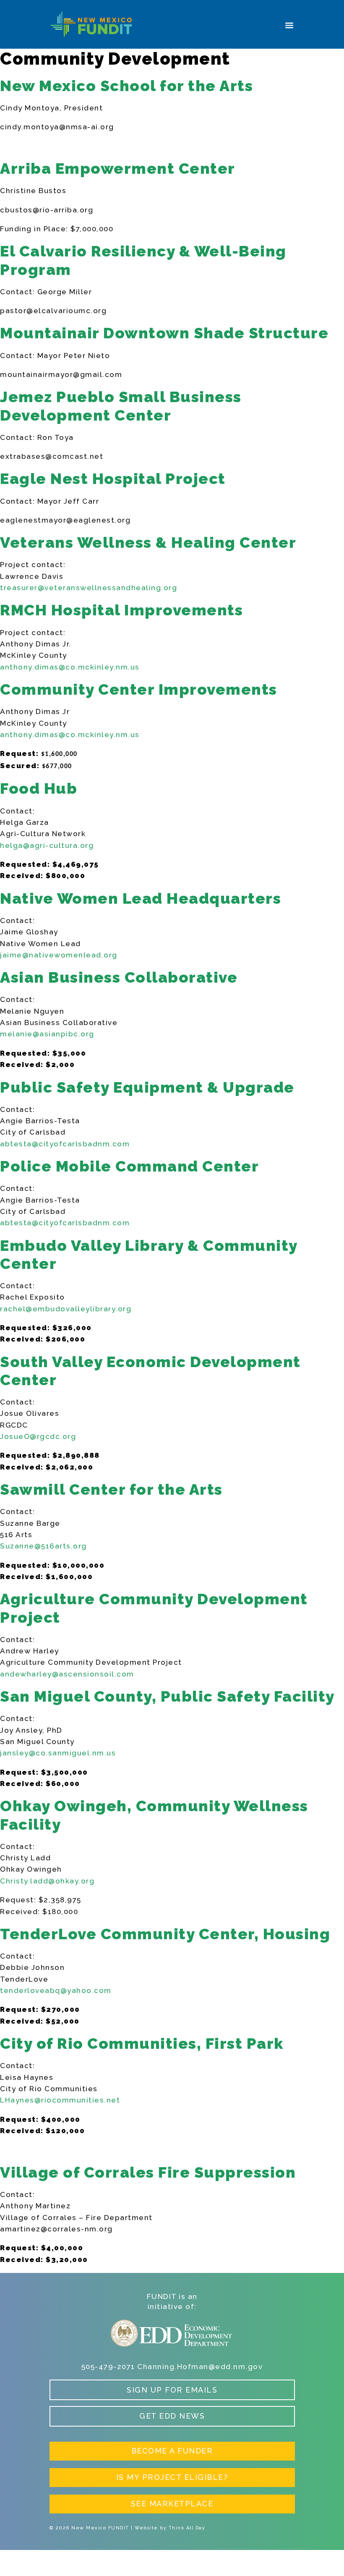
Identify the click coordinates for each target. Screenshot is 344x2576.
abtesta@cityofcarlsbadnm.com (65, 1144)
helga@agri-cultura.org (47, 845)
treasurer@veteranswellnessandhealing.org (89, 588)
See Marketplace (172, 2504)
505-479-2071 (108, 2367)
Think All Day (187, 2528)
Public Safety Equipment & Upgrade (147, 1087)
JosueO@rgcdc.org (38, 1436)
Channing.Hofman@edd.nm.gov (200, 2367)
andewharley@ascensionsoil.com (67, 1674)
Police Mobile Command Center (129, 1166)
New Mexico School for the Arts (126, 86)
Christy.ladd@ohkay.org (47, 1881)
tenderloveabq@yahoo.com (56, 1990)
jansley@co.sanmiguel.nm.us (58, 1753)
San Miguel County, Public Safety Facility (167, 1696)
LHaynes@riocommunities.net (60, 2100)
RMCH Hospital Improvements (121, 610)
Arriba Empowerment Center (118, 168)
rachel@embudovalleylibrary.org (66, 1309)
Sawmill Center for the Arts (111, 1489)
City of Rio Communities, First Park (142, 2043)
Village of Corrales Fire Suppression (148, 2172)
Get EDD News (172, 2416)
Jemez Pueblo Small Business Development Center (121, 406)
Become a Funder (172, 2451)
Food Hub (39, 788)
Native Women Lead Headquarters (141, 898)
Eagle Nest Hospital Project (113, 479)
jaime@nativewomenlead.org (59, 955)
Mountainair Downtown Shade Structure (164, 333)
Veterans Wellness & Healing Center (148, 542)
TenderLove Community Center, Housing (165, 1934)
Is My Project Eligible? (172, 2477)
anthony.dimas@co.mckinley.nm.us (70, 667)
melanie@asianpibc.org (47, 1034)
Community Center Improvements (139, 689)
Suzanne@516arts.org (43, 1546)
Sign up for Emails (172, 2390)
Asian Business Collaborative (119, 977)
